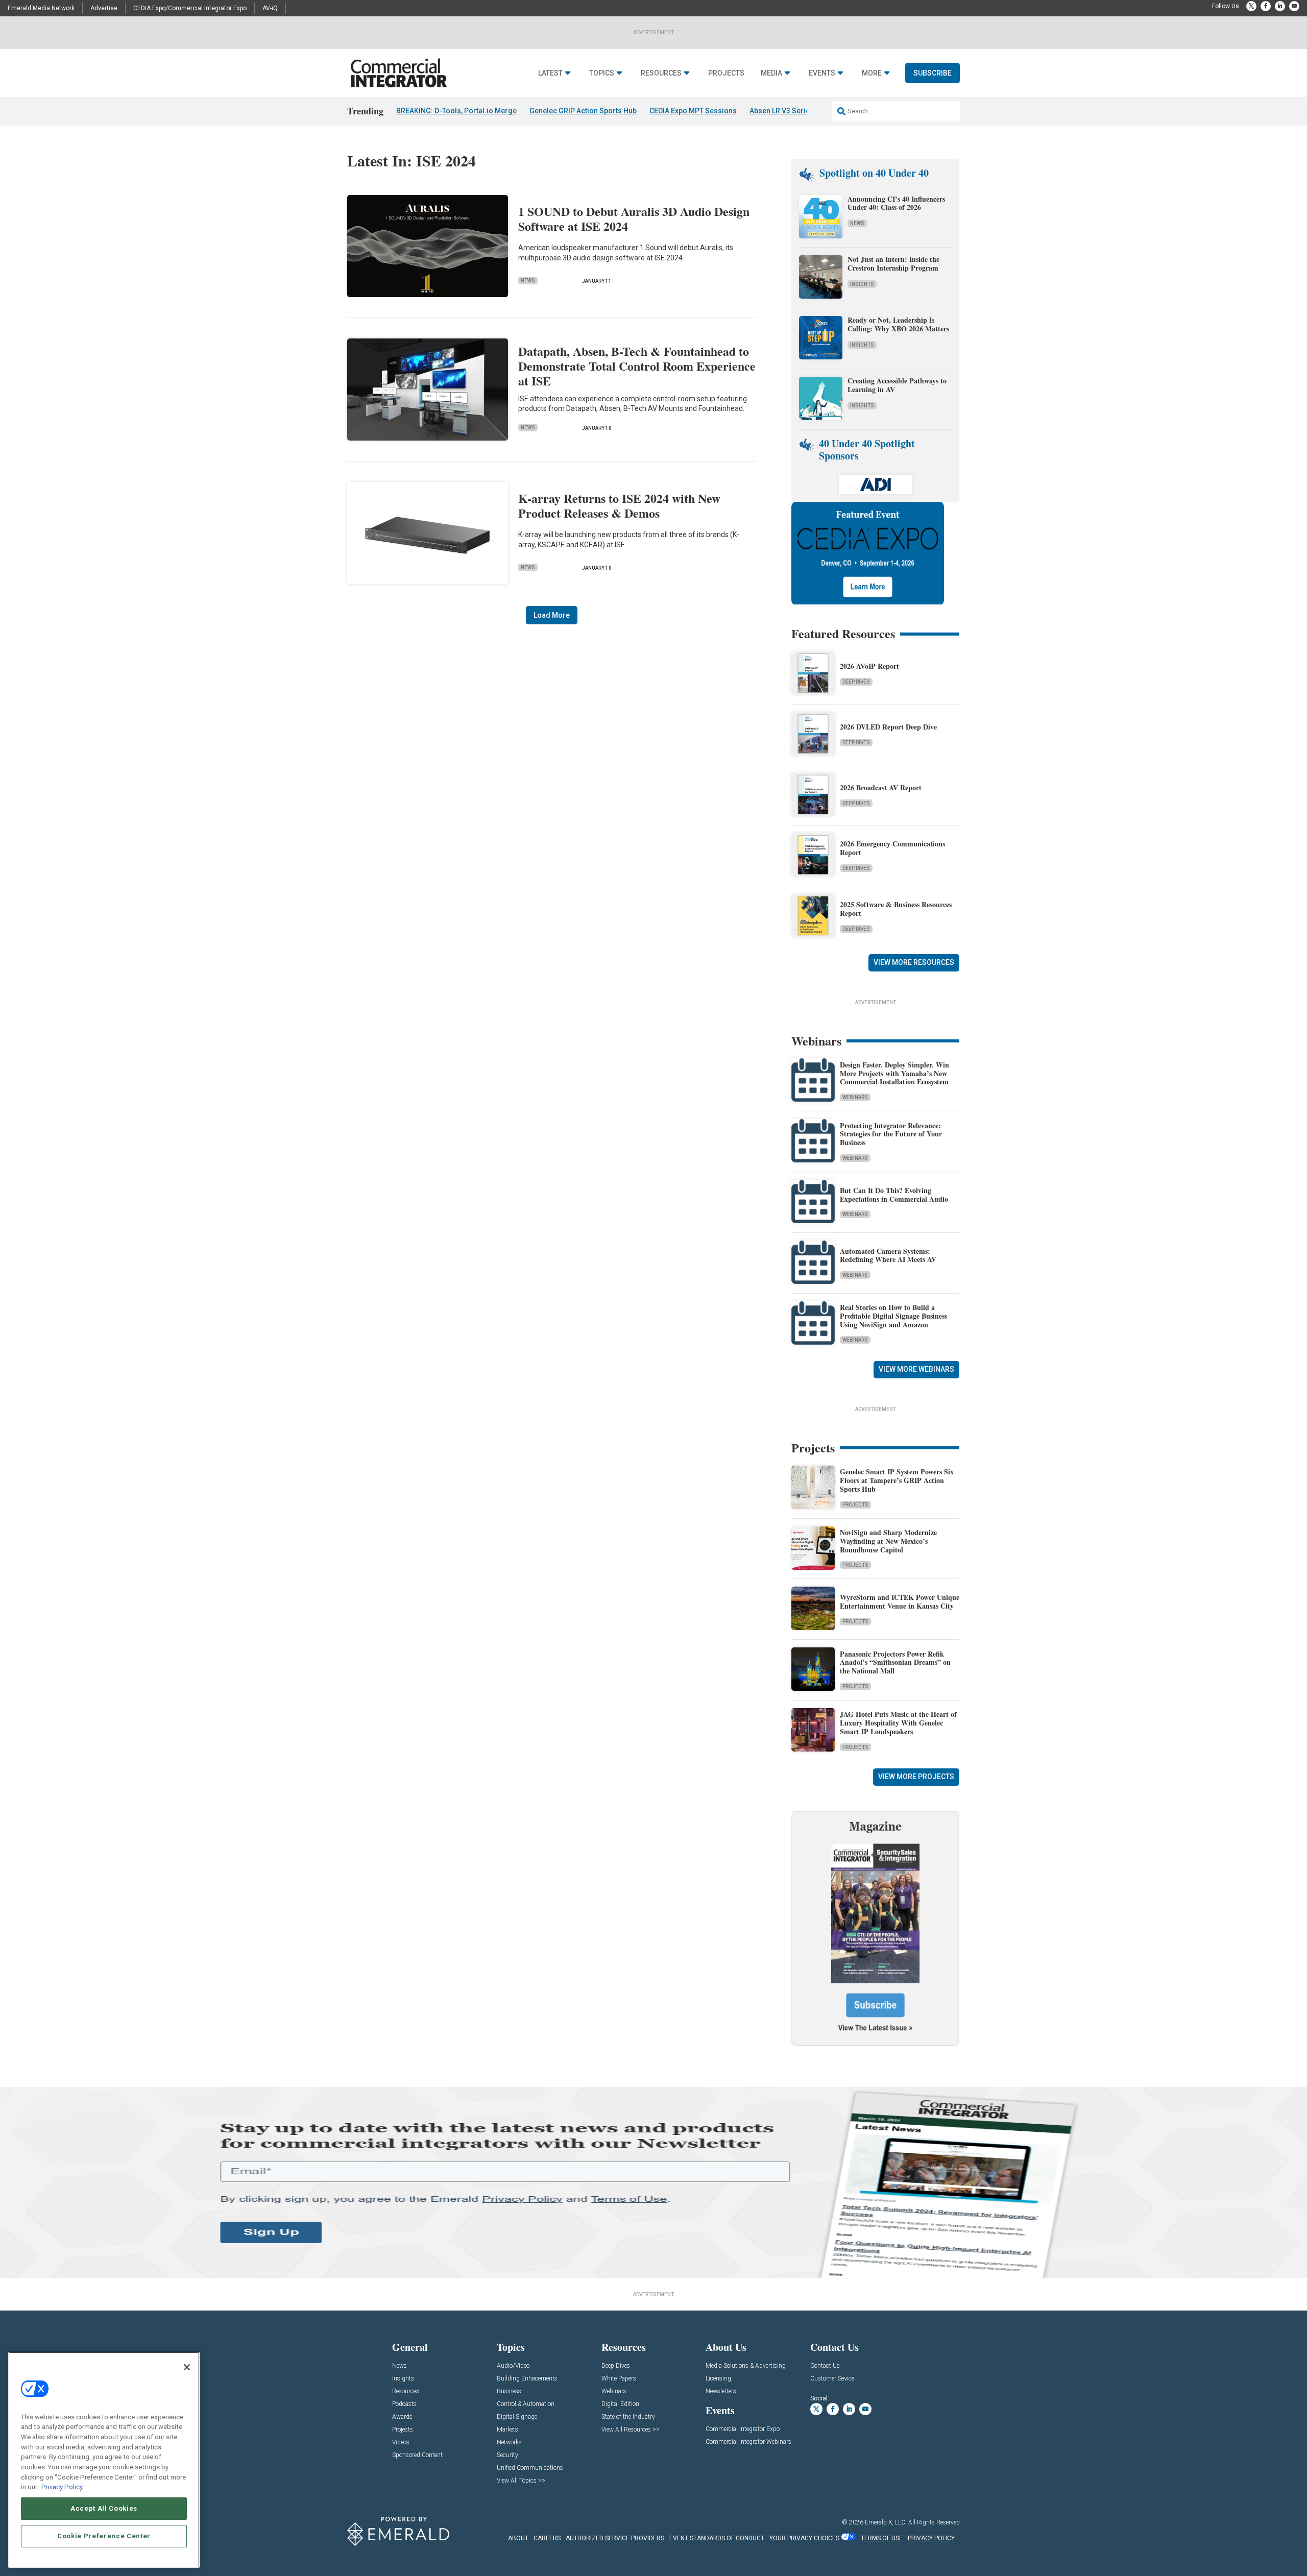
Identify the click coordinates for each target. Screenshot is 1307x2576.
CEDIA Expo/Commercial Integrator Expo (190, 8)
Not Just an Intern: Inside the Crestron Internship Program (893, 263)
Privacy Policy (62, 2487)
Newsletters (721, 2391)
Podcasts (404, 2404)
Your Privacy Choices (804, 2538)
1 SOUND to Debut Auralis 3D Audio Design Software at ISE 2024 (634, 218)
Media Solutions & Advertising (746, 2366)
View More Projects (916, 1777)
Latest (550, 73)
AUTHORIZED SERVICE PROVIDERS (615, 2538)
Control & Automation (526, 2404)
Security (507, 2455)
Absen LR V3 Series (782, 111)
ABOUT (518, 2538)
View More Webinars (916, 1369)
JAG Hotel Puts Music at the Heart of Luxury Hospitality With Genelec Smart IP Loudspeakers (898, 1723)
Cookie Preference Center (104, 2536)
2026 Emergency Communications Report (892, 848)
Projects (726, 73)
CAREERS (547, 2538)
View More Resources (914, 962)
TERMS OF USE (882, 2538)
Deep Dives (856, 682)
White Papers (619, 2379)
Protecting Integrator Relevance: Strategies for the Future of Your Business (891, 1134)
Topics (602, 73)
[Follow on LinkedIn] (1280, 6)
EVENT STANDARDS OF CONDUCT (717, 2538)
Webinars (855, 1097)
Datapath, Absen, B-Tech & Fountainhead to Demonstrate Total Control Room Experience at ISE (637, 366)
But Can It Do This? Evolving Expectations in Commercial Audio (894, 1195)
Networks (509, 2443)
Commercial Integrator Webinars (748, 2442)
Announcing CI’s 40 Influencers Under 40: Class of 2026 (896, 203)
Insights (862, 284)
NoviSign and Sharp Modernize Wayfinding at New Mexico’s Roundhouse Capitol (888, 1541)
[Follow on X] (1251, 6)
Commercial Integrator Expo (743, 2429)
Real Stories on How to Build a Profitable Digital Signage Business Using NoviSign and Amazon (893, 1316)
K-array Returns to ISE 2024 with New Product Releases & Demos (619, 505)
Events (822, 73)
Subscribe (933, 73)
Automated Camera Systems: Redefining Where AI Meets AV (888, 1255)
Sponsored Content (417, 2455)
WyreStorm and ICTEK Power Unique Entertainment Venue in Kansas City (900, 1601)
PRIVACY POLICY (931, 2538)
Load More (552, 615)
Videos (401, 2443)
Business (509, 2391)
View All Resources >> (631, 2430)
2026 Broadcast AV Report (881, 787)
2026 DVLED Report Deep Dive (888, 727)
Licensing (718, 2379)
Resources (661, 73)
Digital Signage (517, 2417)
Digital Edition (620, 2404)
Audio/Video (513, 2366)
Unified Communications (530, 2468)
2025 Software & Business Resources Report (896, 909)
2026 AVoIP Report (869, 666)
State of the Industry (628, 2417)
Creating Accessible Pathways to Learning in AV (897, 385)
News (528, 281)
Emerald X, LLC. (886, 2522)
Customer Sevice (832, 2379)
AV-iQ (270, 8)
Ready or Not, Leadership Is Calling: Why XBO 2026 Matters (900, 324)
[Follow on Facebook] (1266, 6)
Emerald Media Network (41, 8)
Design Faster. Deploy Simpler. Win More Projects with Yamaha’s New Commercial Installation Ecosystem (894, 1073)
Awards (402, 2417)
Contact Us (825, 2366)
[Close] (187, 2367)
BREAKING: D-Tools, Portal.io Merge (456, 111)
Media (771, 73)
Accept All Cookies (104, 2508)
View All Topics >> (521, 2481)
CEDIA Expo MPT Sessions (693, 111)
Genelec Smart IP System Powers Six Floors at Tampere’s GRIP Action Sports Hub (897, 1480)
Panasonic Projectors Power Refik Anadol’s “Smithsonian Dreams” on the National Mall (895, 1662)
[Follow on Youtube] (1294, 6)
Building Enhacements (527, 2379)
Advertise (104, 8)
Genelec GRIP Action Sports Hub (583, 111)
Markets (507, 2430)
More (872, 73)
